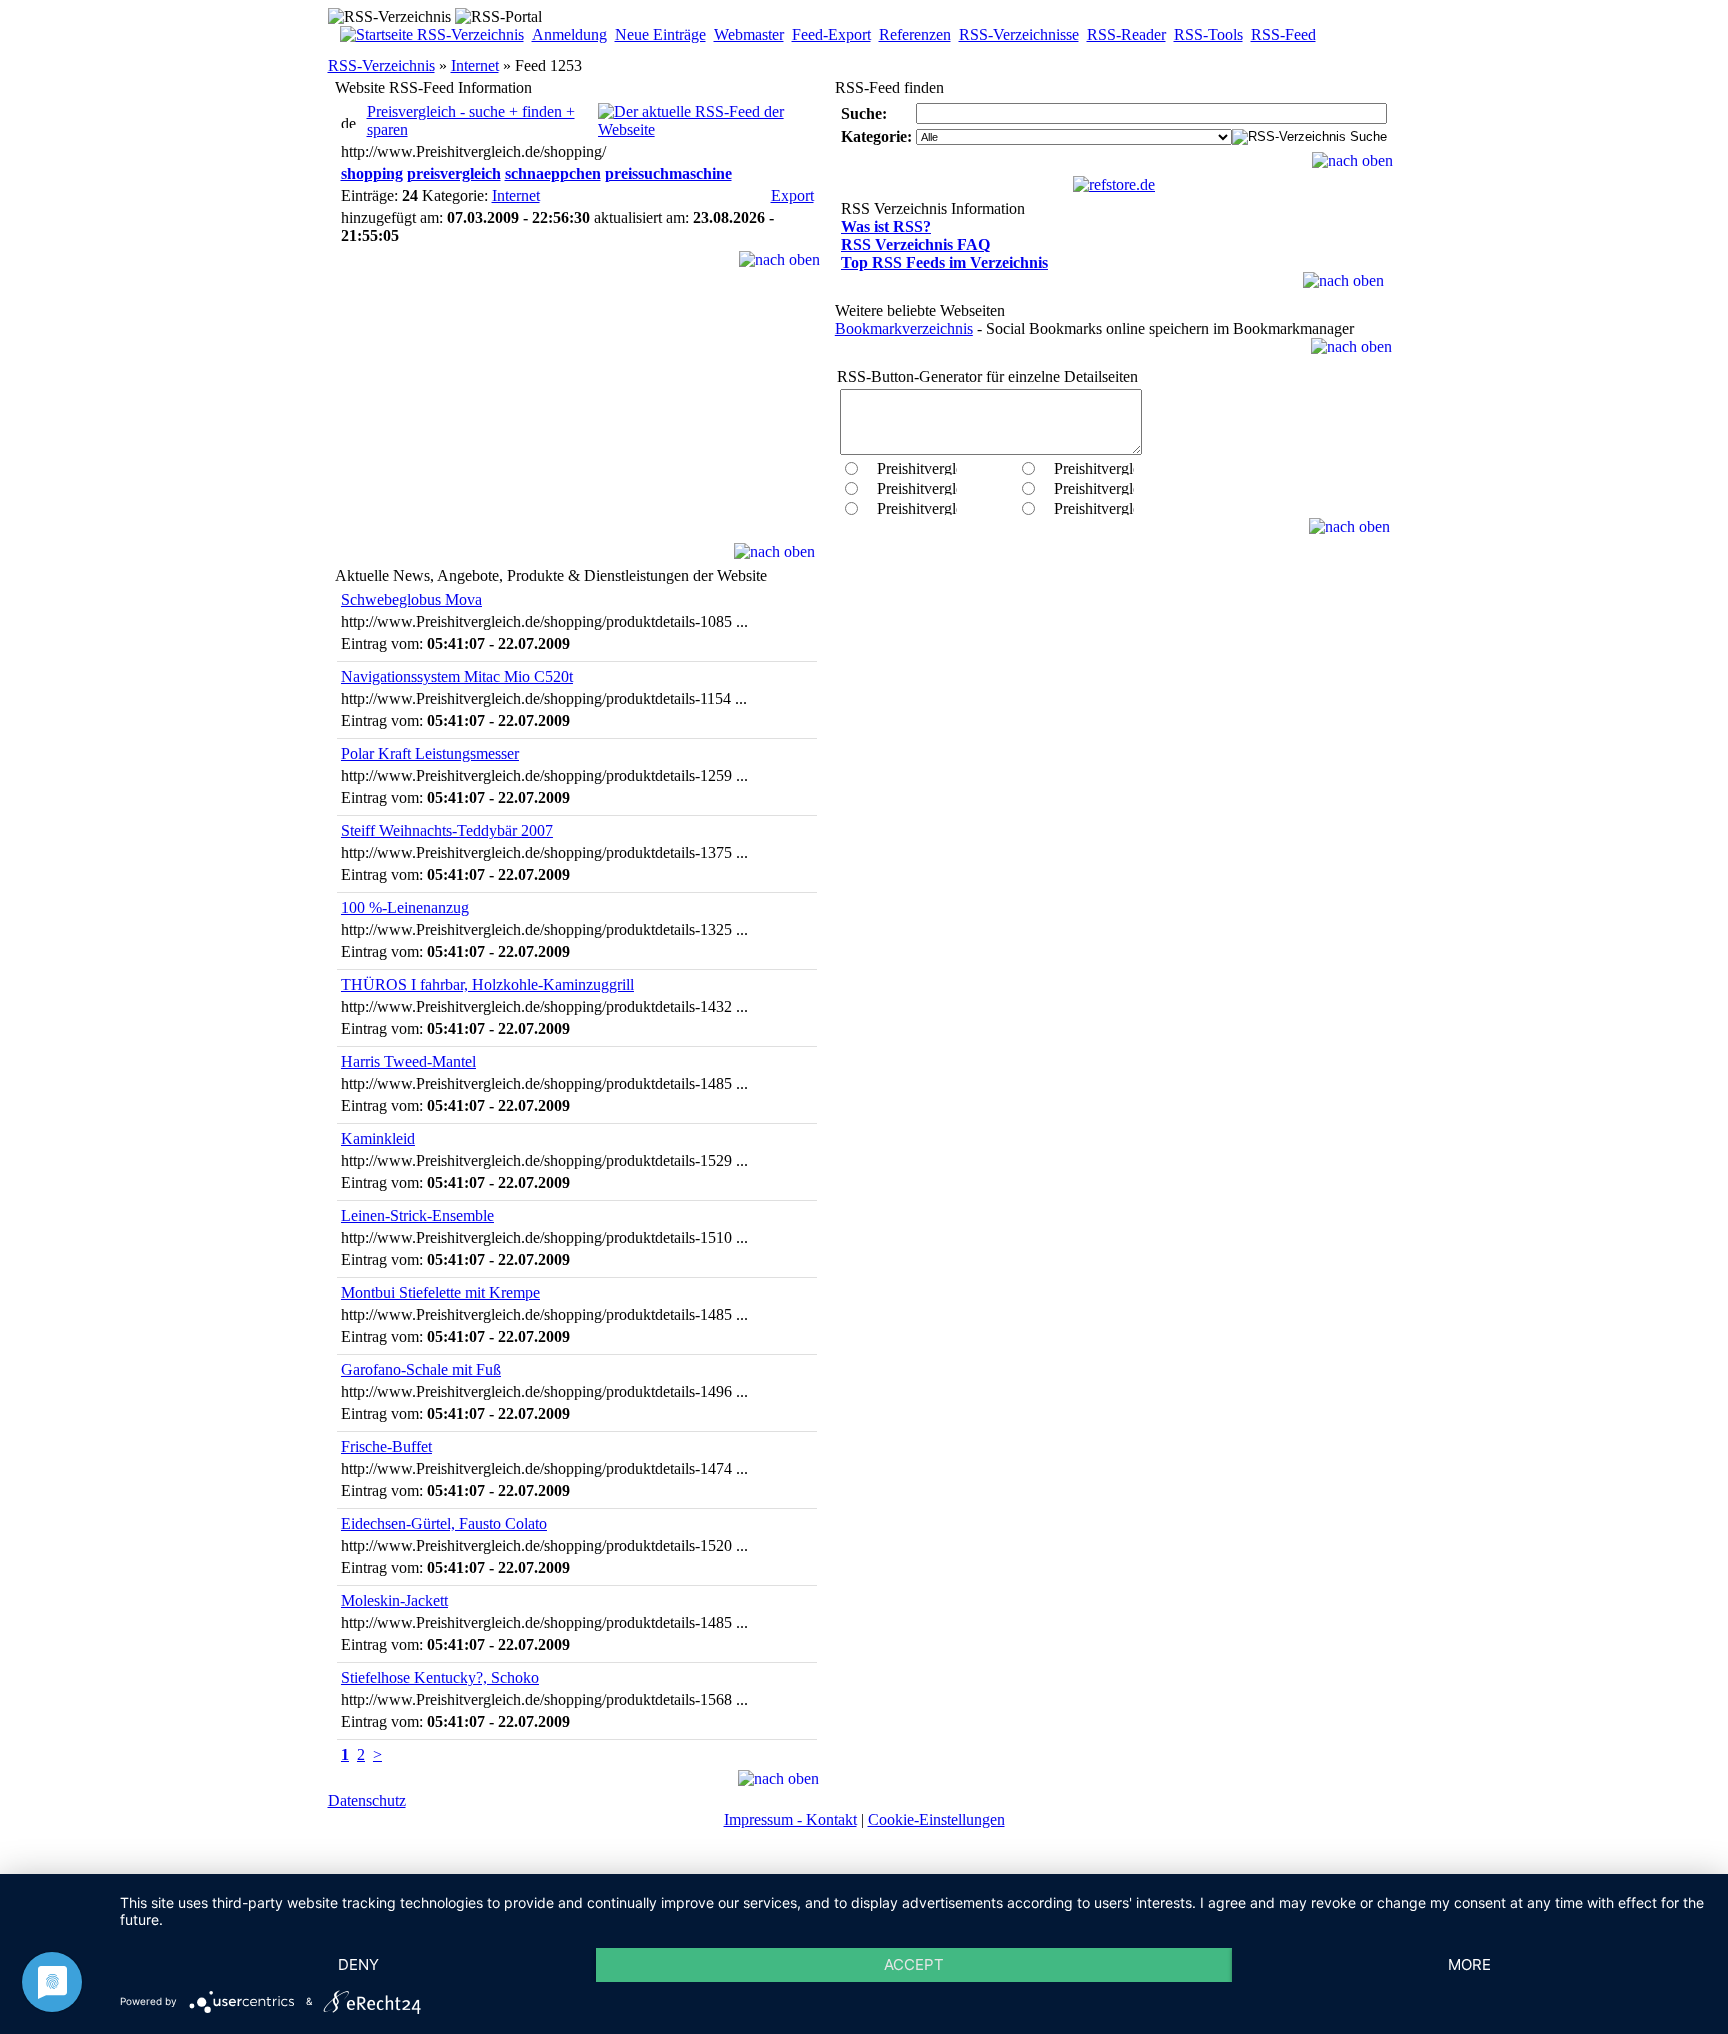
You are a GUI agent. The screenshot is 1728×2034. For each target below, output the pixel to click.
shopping (372, 173)
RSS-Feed (1283, 34)
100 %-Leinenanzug (405, 907)
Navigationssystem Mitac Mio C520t (457, 676)
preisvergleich (454, 173)
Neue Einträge (660, 34)
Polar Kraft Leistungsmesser (430, 753)
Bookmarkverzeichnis (904, 328)
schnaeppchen (553, 173)
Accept (914, 1964)
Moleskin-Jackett (394, 1600)
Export (792, 195)
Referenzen (915, 34)
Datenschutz (367, 1800)
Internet (475, 65)
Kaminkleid (378, 1138)
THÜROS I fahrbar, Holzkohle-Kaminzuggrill (487, 984)
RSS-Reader (1126, 34)
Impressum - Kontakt (790, 1819)
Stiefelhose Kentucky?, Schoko (440, 1677)
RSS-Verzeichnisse (1019, 34)
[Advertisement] (577, 418)
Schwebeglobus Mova (411, 599)
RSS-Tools (1208, 34)
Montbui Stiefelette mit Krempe (440, 1292)
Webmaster (749, 34)
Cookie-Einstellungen (936, 1819)
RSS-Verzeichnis (381, 65)
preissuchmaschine (668, 173)
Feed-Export (831, 34)
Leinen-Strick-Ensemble (417, 1215)
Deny (358, 1964)
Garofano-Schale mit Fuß (421, 1369)
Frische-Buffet (386, 1446)
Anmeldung (569, 34)
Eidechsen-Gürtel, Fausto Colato (444, 1523)
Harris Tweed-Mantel (408, 1061)
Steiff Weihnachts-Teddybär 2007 (447, 830)
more (1469, 1964)
